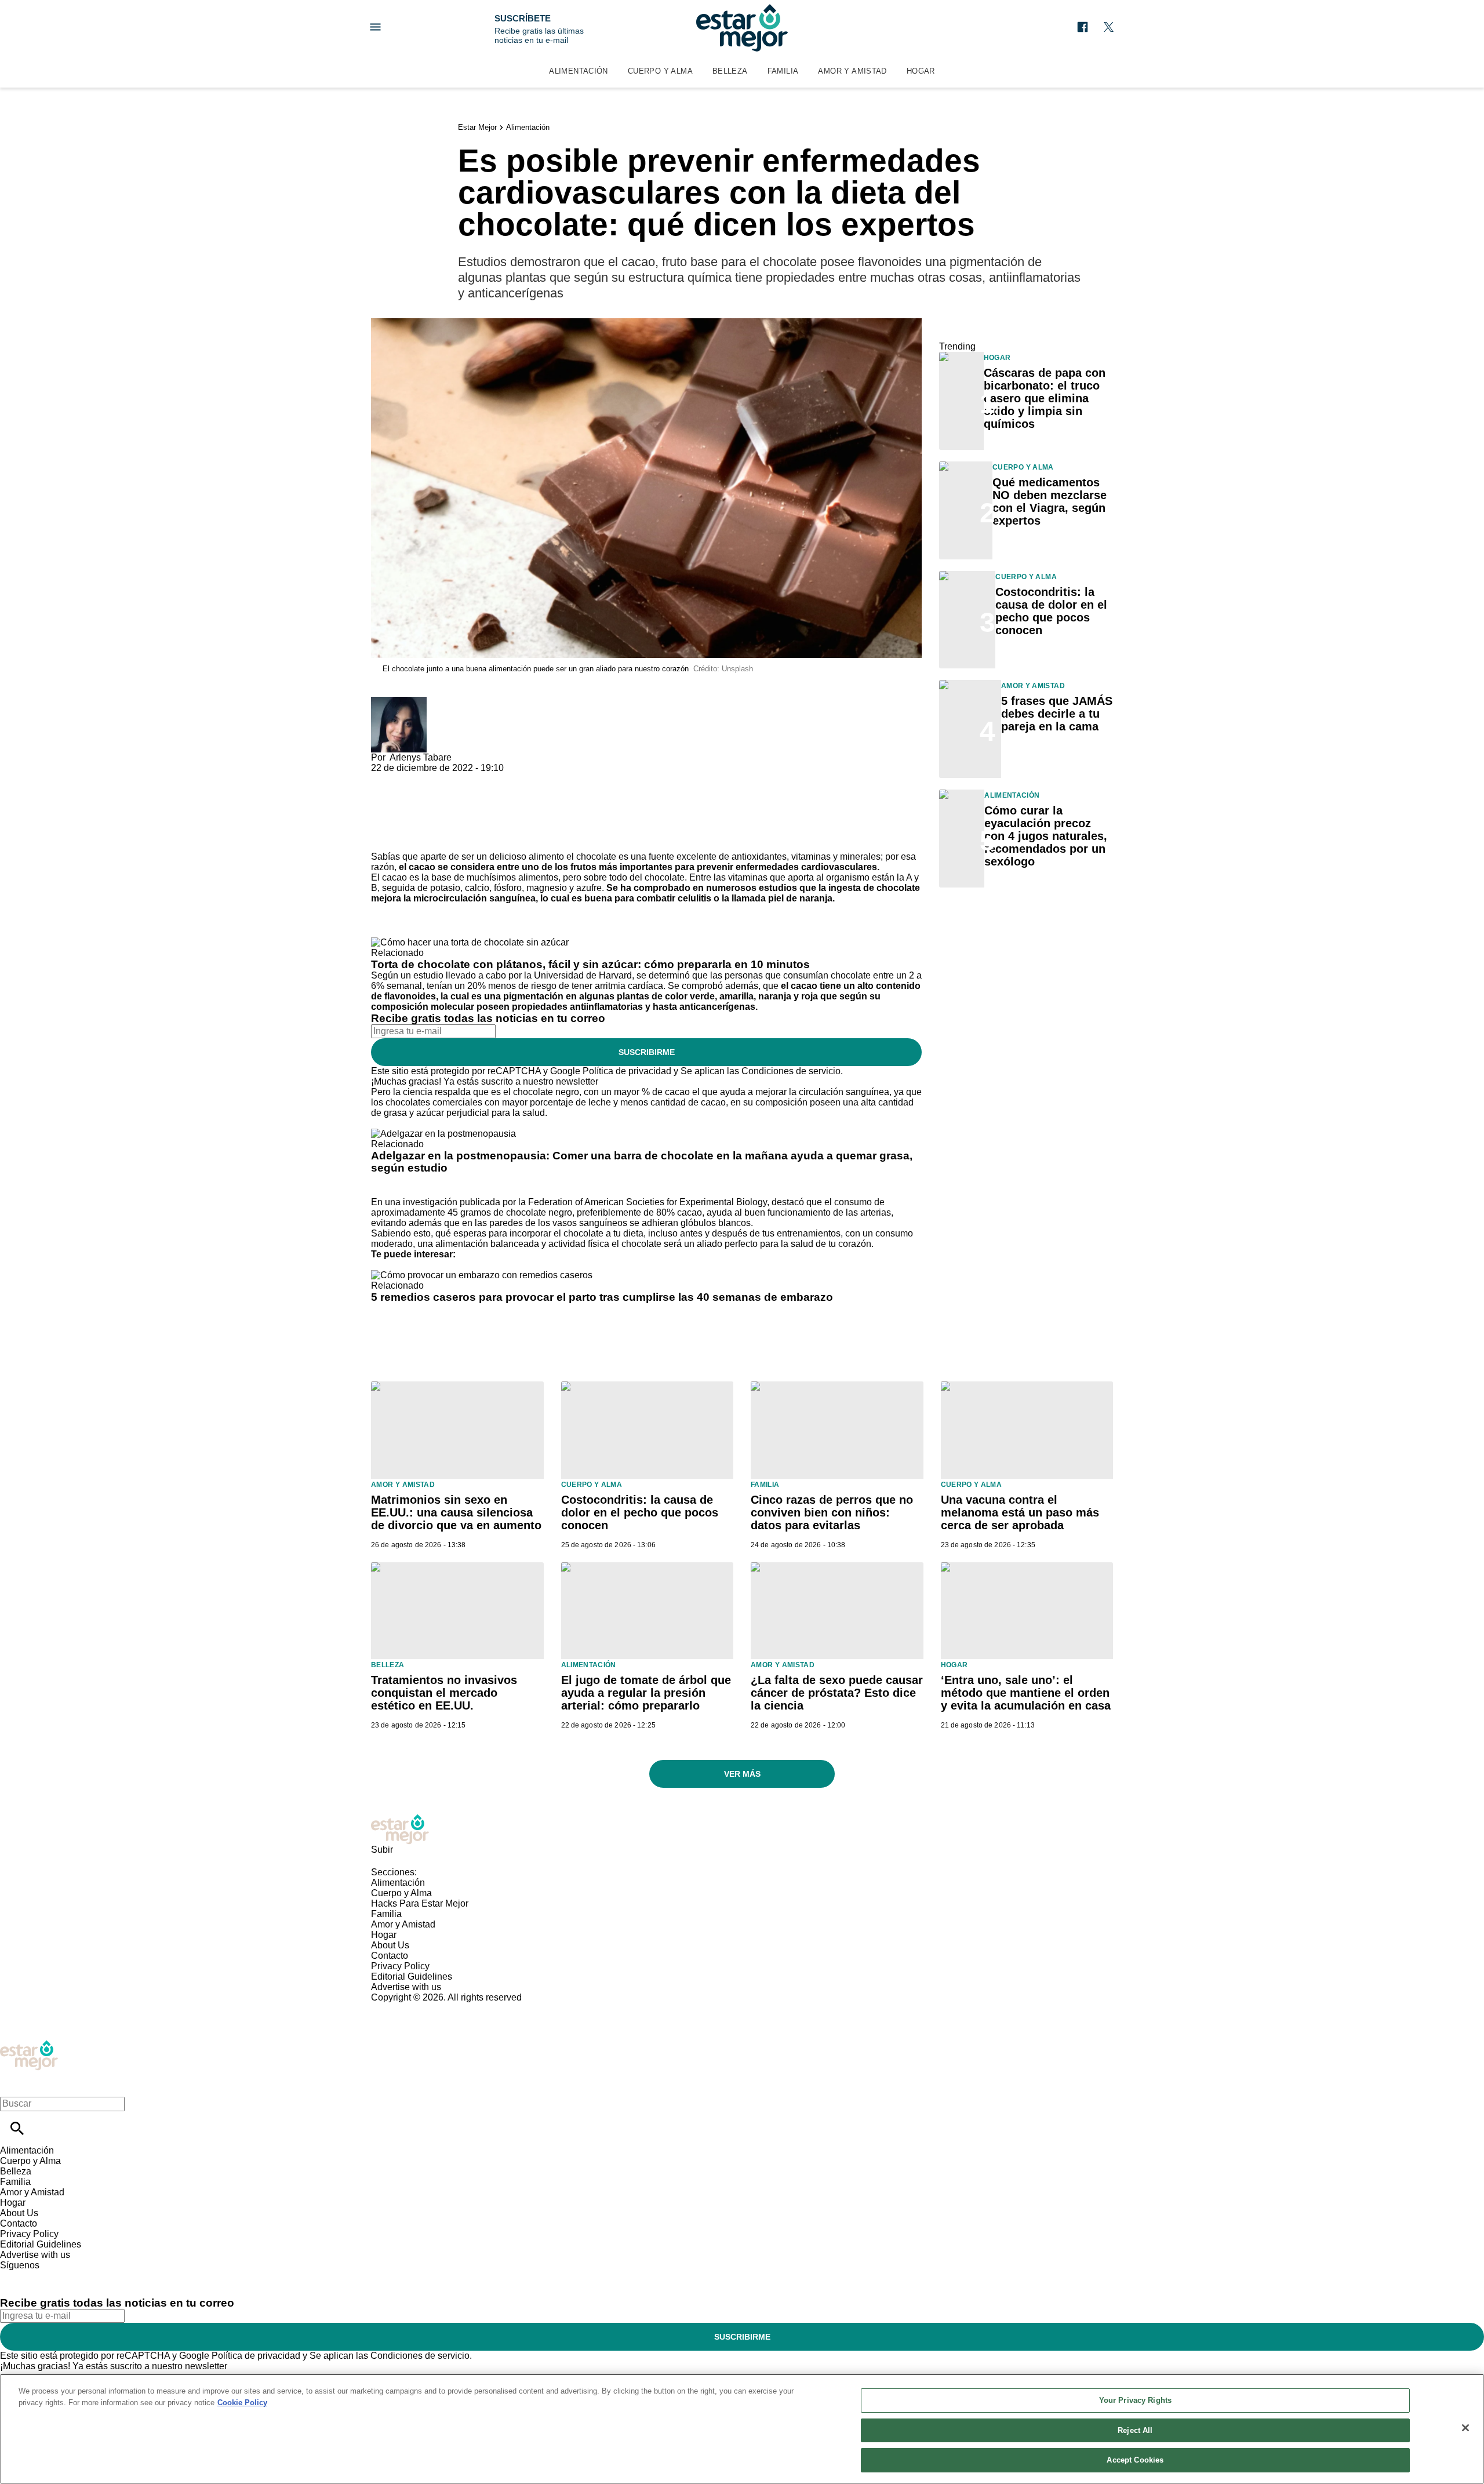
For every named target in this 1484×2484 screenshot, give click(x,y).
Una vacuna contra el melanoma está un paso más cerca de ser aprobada (1020, 1512)
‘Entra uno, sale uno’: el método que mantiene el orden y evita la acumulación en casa (1026, 1693)
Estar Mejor (477, 127)
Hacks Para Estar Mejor (420, 1903)
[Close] (1465, 2428)
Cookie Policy (242, 2403)
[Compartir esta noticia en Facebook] (414, 778)
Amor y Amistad (852, 71)
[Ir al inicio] (742, 1829)
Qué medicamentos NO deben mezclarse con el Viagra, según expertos (1050, 501)
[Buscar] (17, 2128)
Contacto (390, 1956)
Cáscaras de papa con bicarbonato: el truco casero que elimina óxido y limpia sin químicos (1045, 398)
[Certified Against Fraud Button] (412, 2008)
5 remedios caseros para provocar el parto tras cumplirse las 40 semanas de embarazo (602, 1297)
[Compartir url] (384, 839)
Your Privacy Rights (1135, 2400)
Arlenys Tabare (421, 757)
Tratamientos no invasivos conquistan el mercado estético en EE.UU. (444, 1693)
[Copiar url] (398, 812)
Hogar (921, 71)
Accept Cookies (1135, 2460)
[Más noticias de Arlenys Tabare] (399, 702)
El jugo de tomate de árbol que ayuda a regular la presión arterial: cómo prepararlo (646, 1693)
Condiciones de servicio (791, 1071)
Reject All (1135, 2430)
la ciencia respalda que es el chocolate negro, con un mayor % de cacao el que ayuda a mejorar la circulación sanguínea (641, 1092)
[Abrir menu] (375, 27)
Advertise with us (406, 1987)
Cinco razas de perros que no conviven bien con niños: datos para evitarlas (832, 1512)
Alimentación (579, 71)
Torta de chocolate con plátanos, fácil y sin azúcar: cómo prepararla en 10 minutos (590, 964)
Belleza (730, 71)
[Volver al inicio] (29, 2045)
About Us (390, 1945)
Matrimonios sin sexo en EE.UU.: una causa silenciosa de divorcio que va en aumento (456, 1512)
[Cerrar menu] (13, 2084)
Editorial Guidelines (412, 1976)
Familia (783, 71)
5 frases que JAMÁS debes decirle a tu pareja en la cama (1057, 714)
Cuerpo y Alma (660, 71)
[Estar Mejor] (742, 28)
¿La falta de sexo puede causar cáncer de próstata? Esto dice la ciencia (837, 1693)
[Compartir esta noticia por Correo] (469, 778)
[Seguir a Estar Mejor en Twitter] (1109, 27)
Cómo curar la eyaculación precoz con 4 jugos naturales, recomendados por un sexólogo (1046, 836)
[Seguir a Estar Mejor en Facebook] (1083, 27)
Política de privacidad (627, 1071)
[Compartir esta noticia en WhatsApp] (385, 778)
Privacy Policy (400, 1966)
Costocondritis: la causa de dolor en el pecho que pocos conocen (1051, 611)
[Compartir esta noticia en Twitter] (442, 778)
